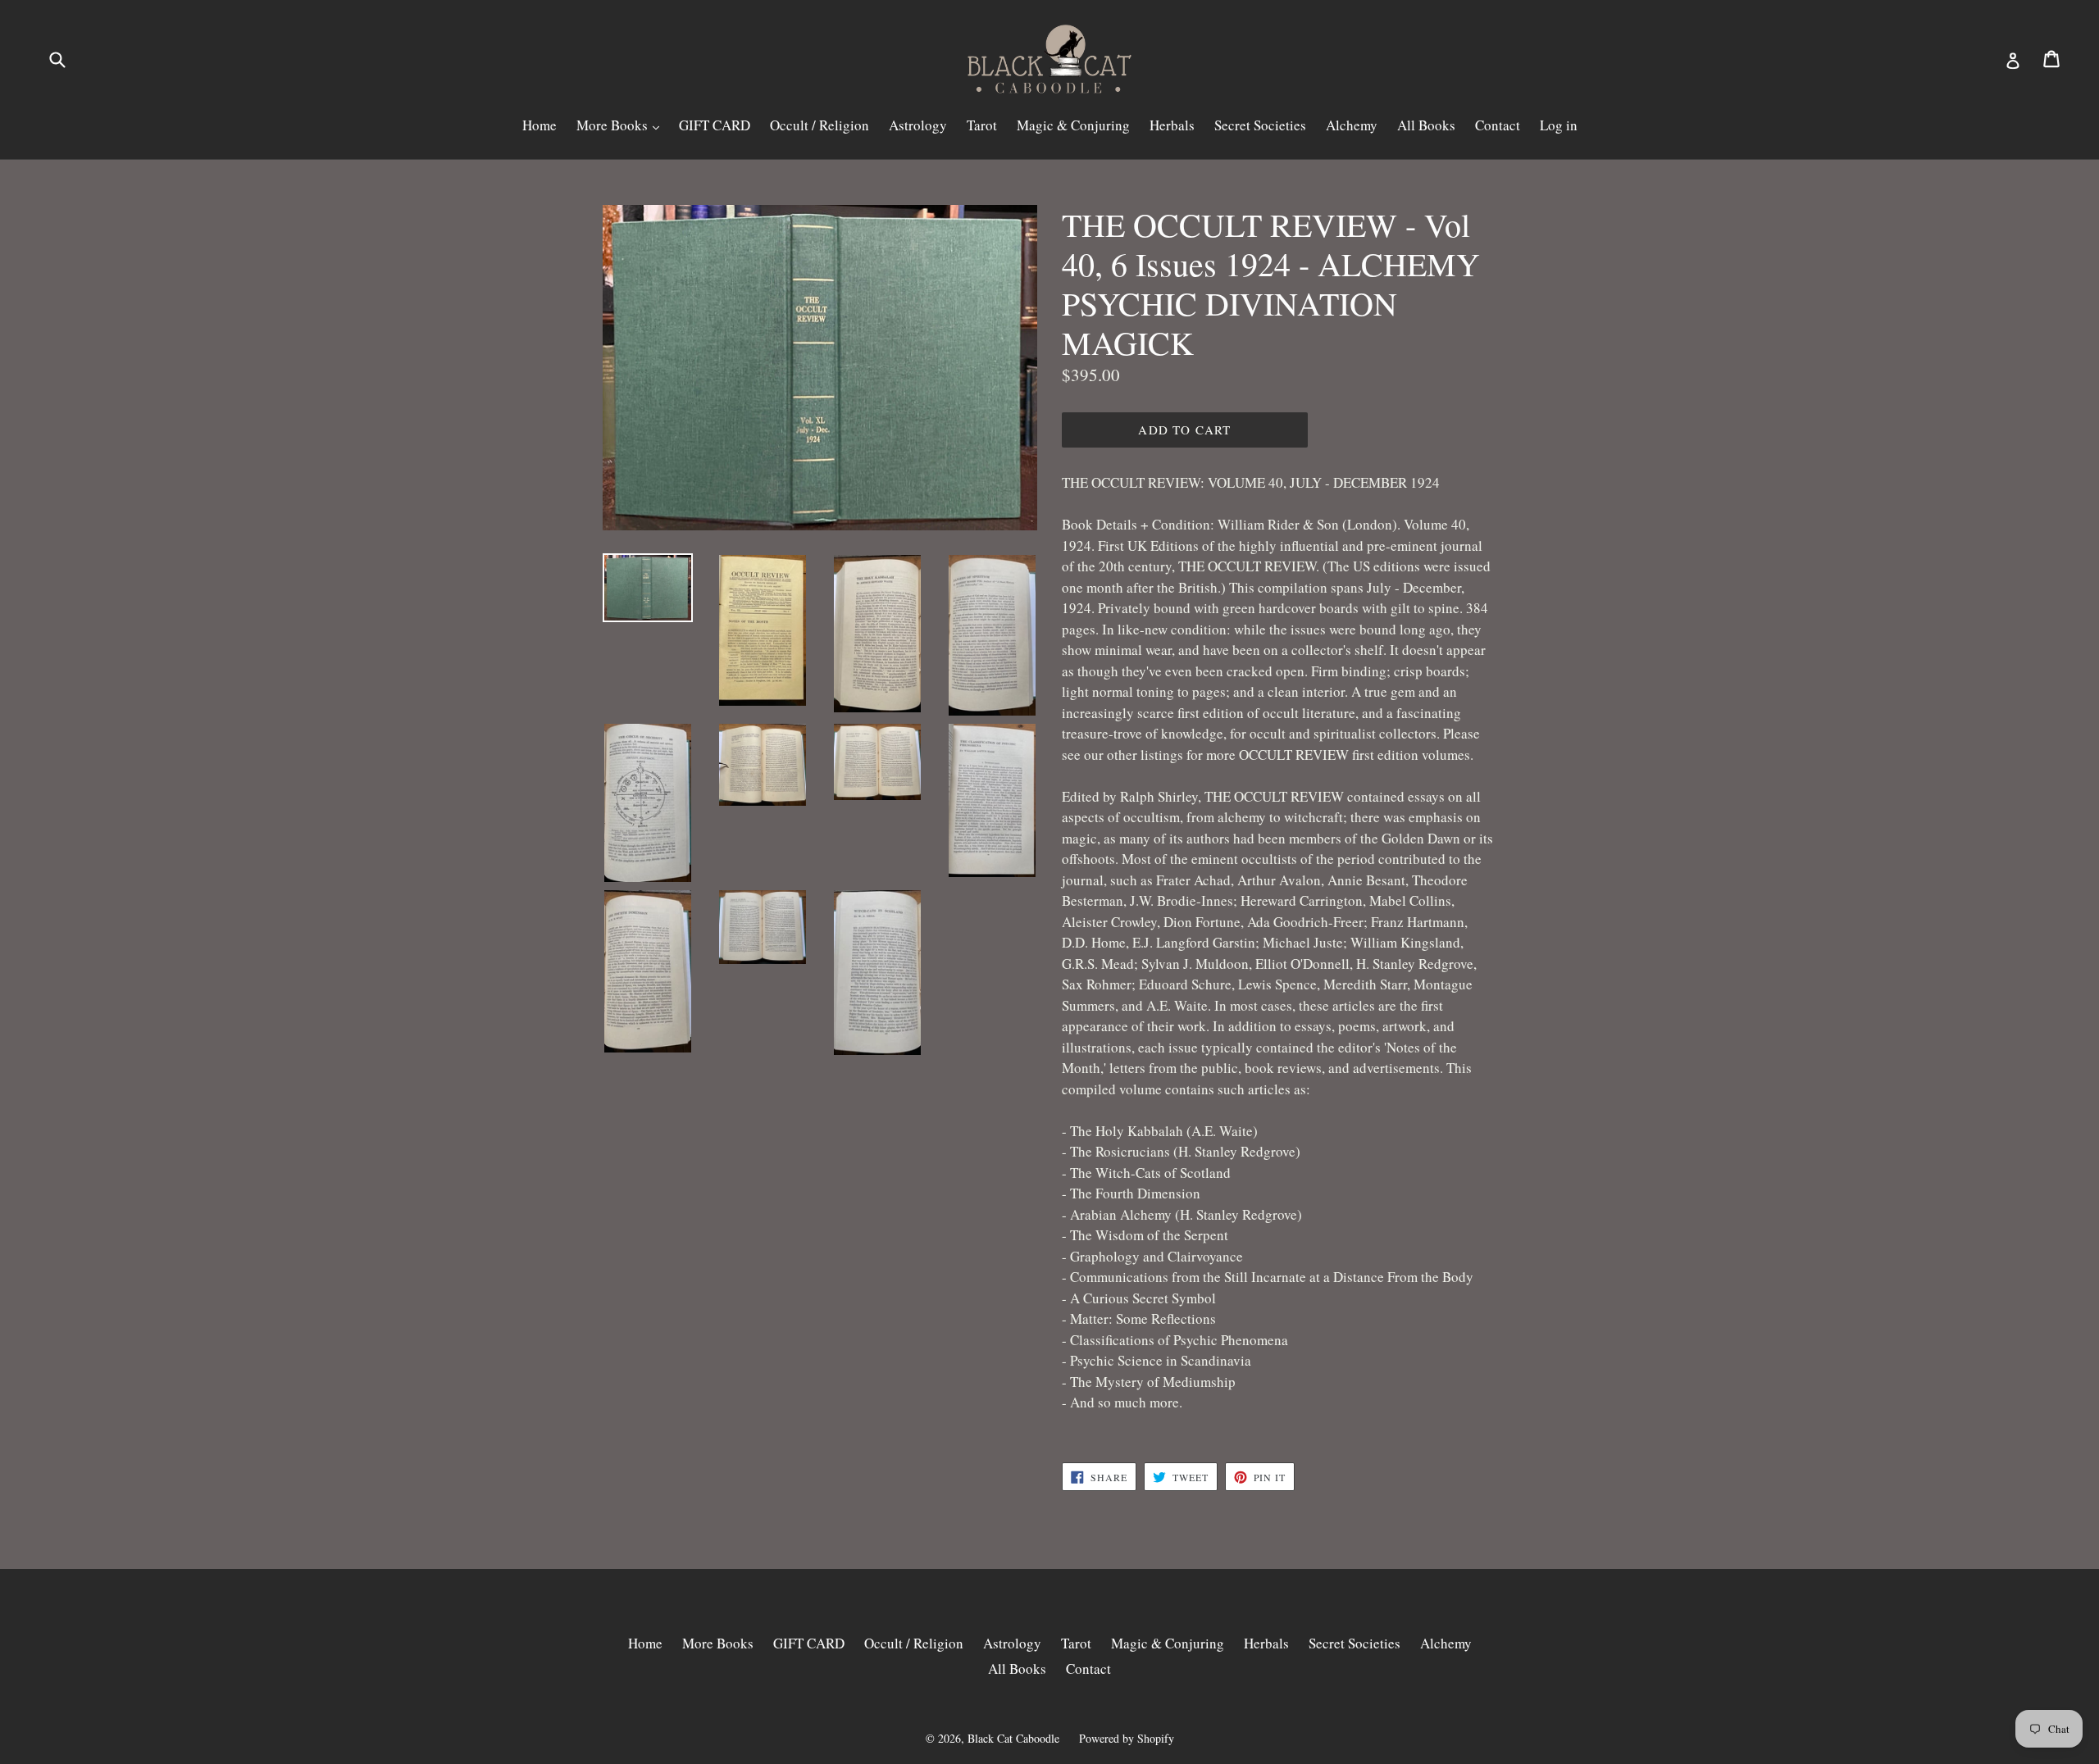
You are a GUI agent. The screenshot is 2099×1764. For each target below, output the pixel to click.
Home (540, 125)
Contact (1498, 125)
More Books (614, 125)
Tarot (982, 125)
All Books (1426, 125)
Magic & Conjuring (1073, 125)
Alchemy (1352, 125)
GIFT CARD (715, 125)
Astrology (918, 125)
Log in (1559, 125)
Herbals (1172, 125)
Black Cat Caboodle (1013, 1738)
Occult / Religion (820, 125)
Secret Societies (1260, 125)
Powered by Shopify (1127, 1738)
